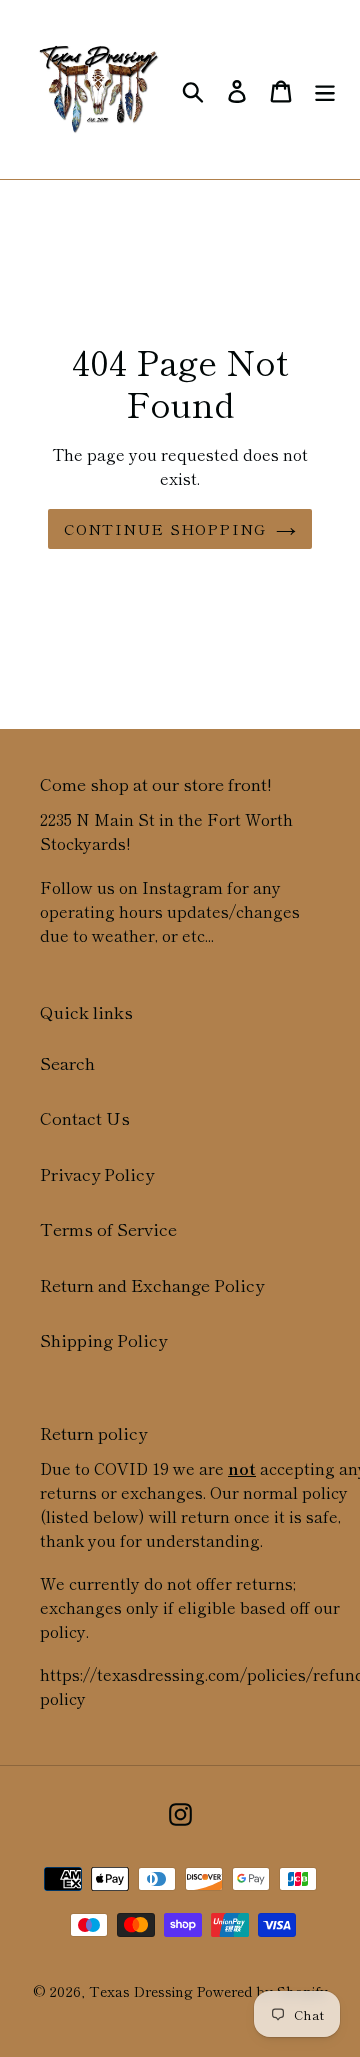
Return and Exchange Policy (152, 1284)
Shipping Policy (103, 1339)
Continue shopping (165, 528)
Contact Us (85, 1117)
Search (67, 1062)
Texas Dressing (141, 1991)
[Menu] (325, 89)
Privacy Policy (97, 1173)
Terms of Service (108, 1228)
